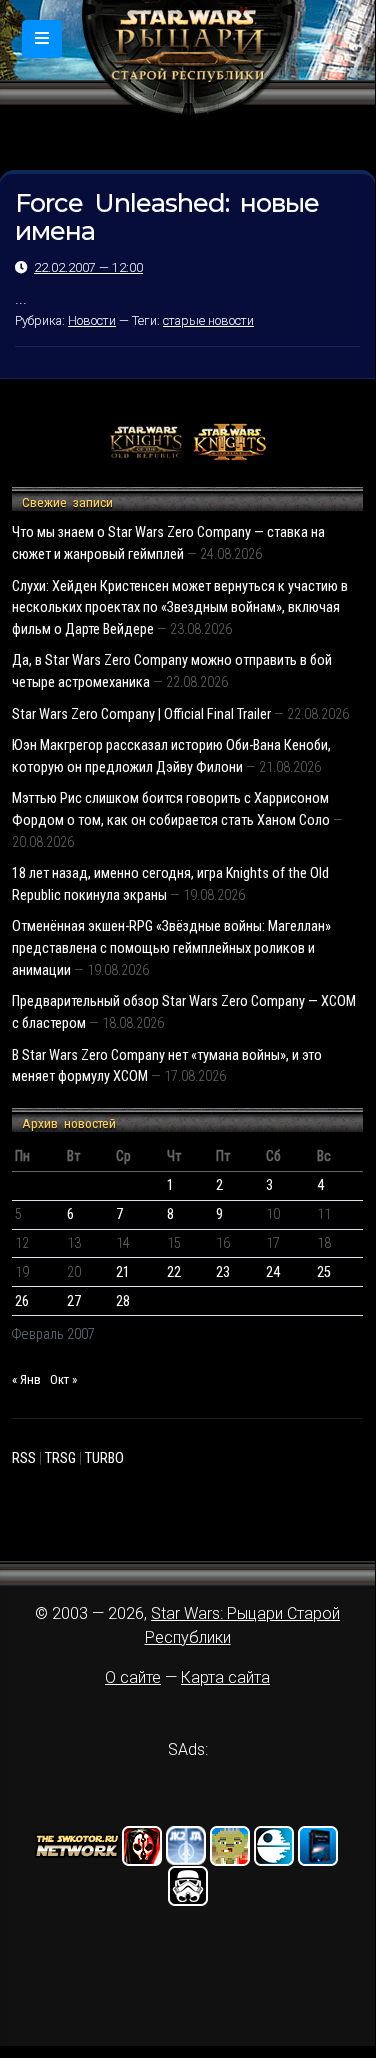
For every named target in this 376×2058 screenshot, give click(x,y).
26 (22, 1301)
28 (123, 1301)
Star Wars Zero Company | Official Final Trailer (141, 714)
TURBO (104, 1458)
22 (174, 1272)
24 (273, 1272)
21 (123, 1272)
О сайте (133, 1677)
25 (324, 1272)
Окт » (63, 1379)
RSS (24, 1458)
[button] (42, 39)
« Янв (26, 1379)
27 (74, 1301)
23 (223, 1272)
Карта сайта (225, 1677)
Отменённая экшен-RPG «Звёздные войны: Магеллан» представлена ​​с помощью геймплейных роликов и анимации (171, 948)
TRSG (60, 1458)
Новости (92, 320)
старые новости (208, 320)
